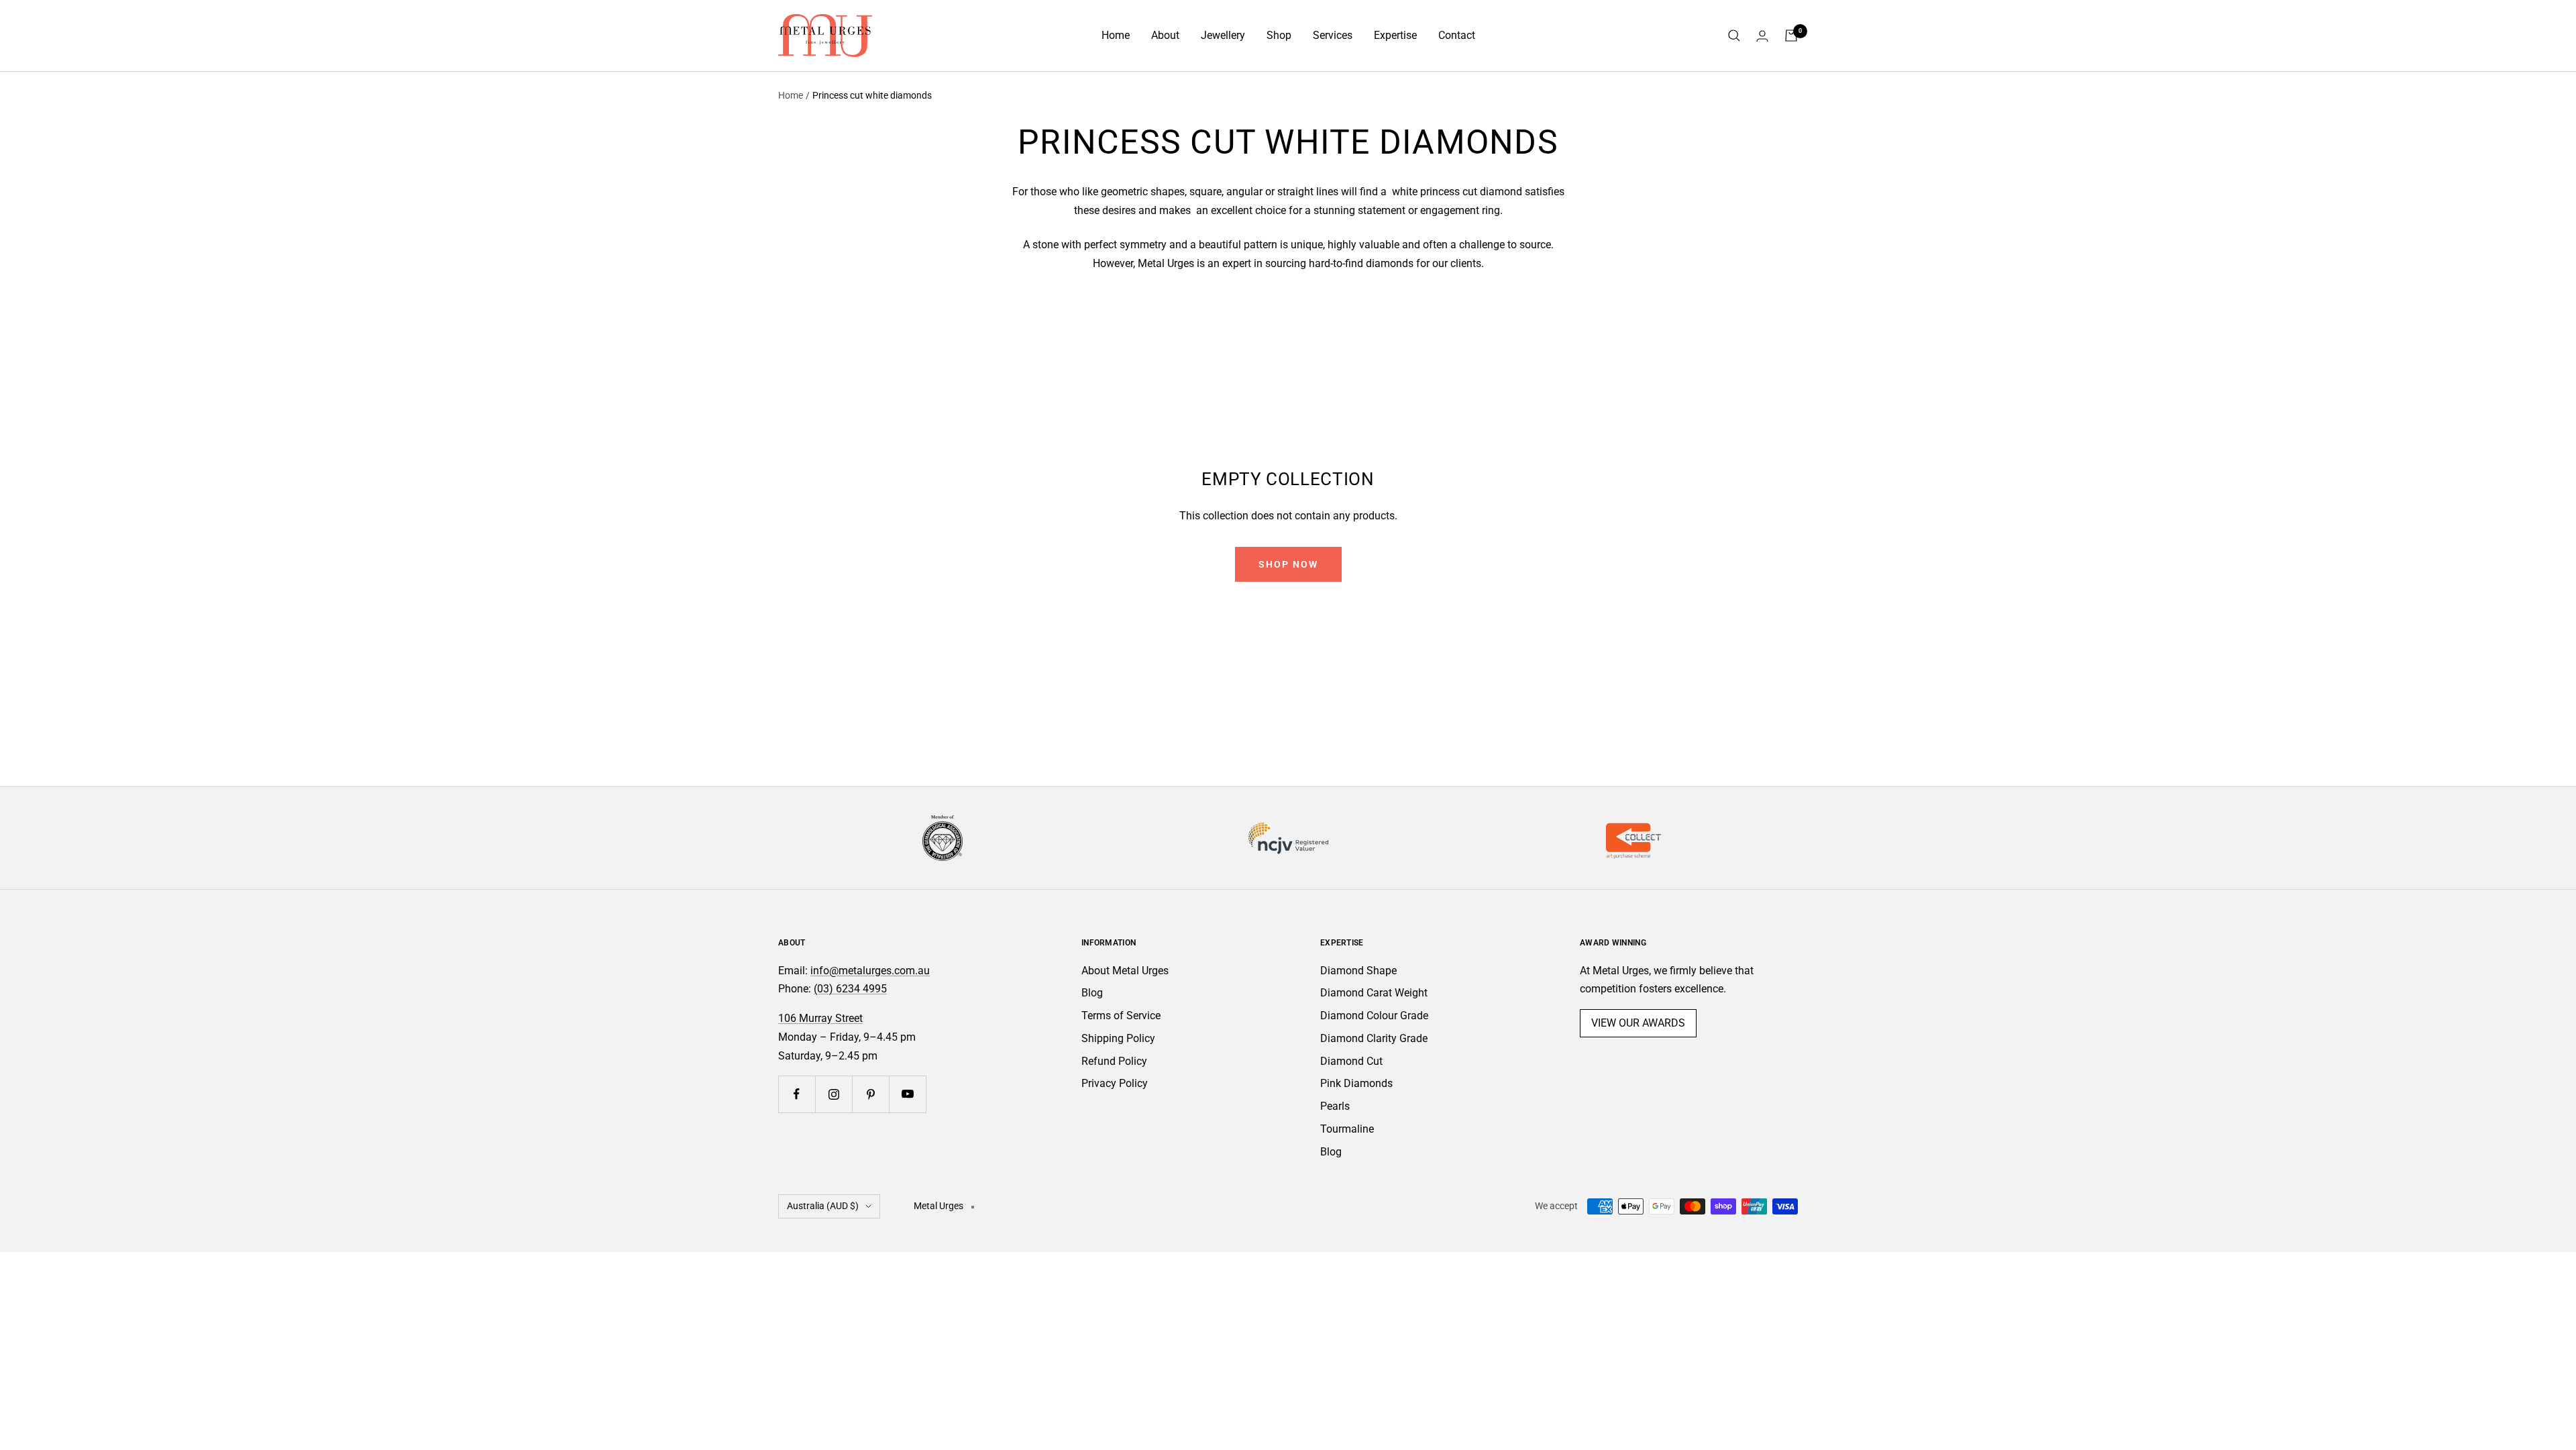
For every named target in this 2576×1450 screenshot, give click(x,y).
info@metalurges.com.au (870, 971)
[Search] (1734, 36)
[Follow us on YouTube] (907, 1094)
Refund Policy (1114, 1061)
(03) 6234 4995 (850, 989)
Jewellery (1223, 35)
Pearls (1335, 1106)
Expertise (1395, 35)
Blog (1092, 993)
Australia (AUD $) (823, 1206)
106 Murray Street (820, 1018)
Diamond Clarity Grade (1374, 1038)
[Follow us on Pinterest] (870, 1094)
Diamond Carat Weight (1374, 993)
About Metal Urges (1125, 971)
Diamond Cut (1351, 1061)
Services (1333, 35)
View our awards (1638, 1023)
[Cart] (1791, 36)
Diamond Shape (1358, 971)
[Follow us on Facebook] (797, 1094)
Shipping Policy (1118, 1038)
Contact (1457, 35)
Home (1116, 35)
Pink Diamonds (1356, 1083)
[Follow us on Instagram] (834, 1094)
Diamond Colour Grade (1374, 1016)
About (1165, 35)
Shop (1279, 35)
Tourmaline (1347, 1129)
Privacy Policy (1115, 1083)
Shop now (1288, 564)
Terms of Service (1121, 1016)
